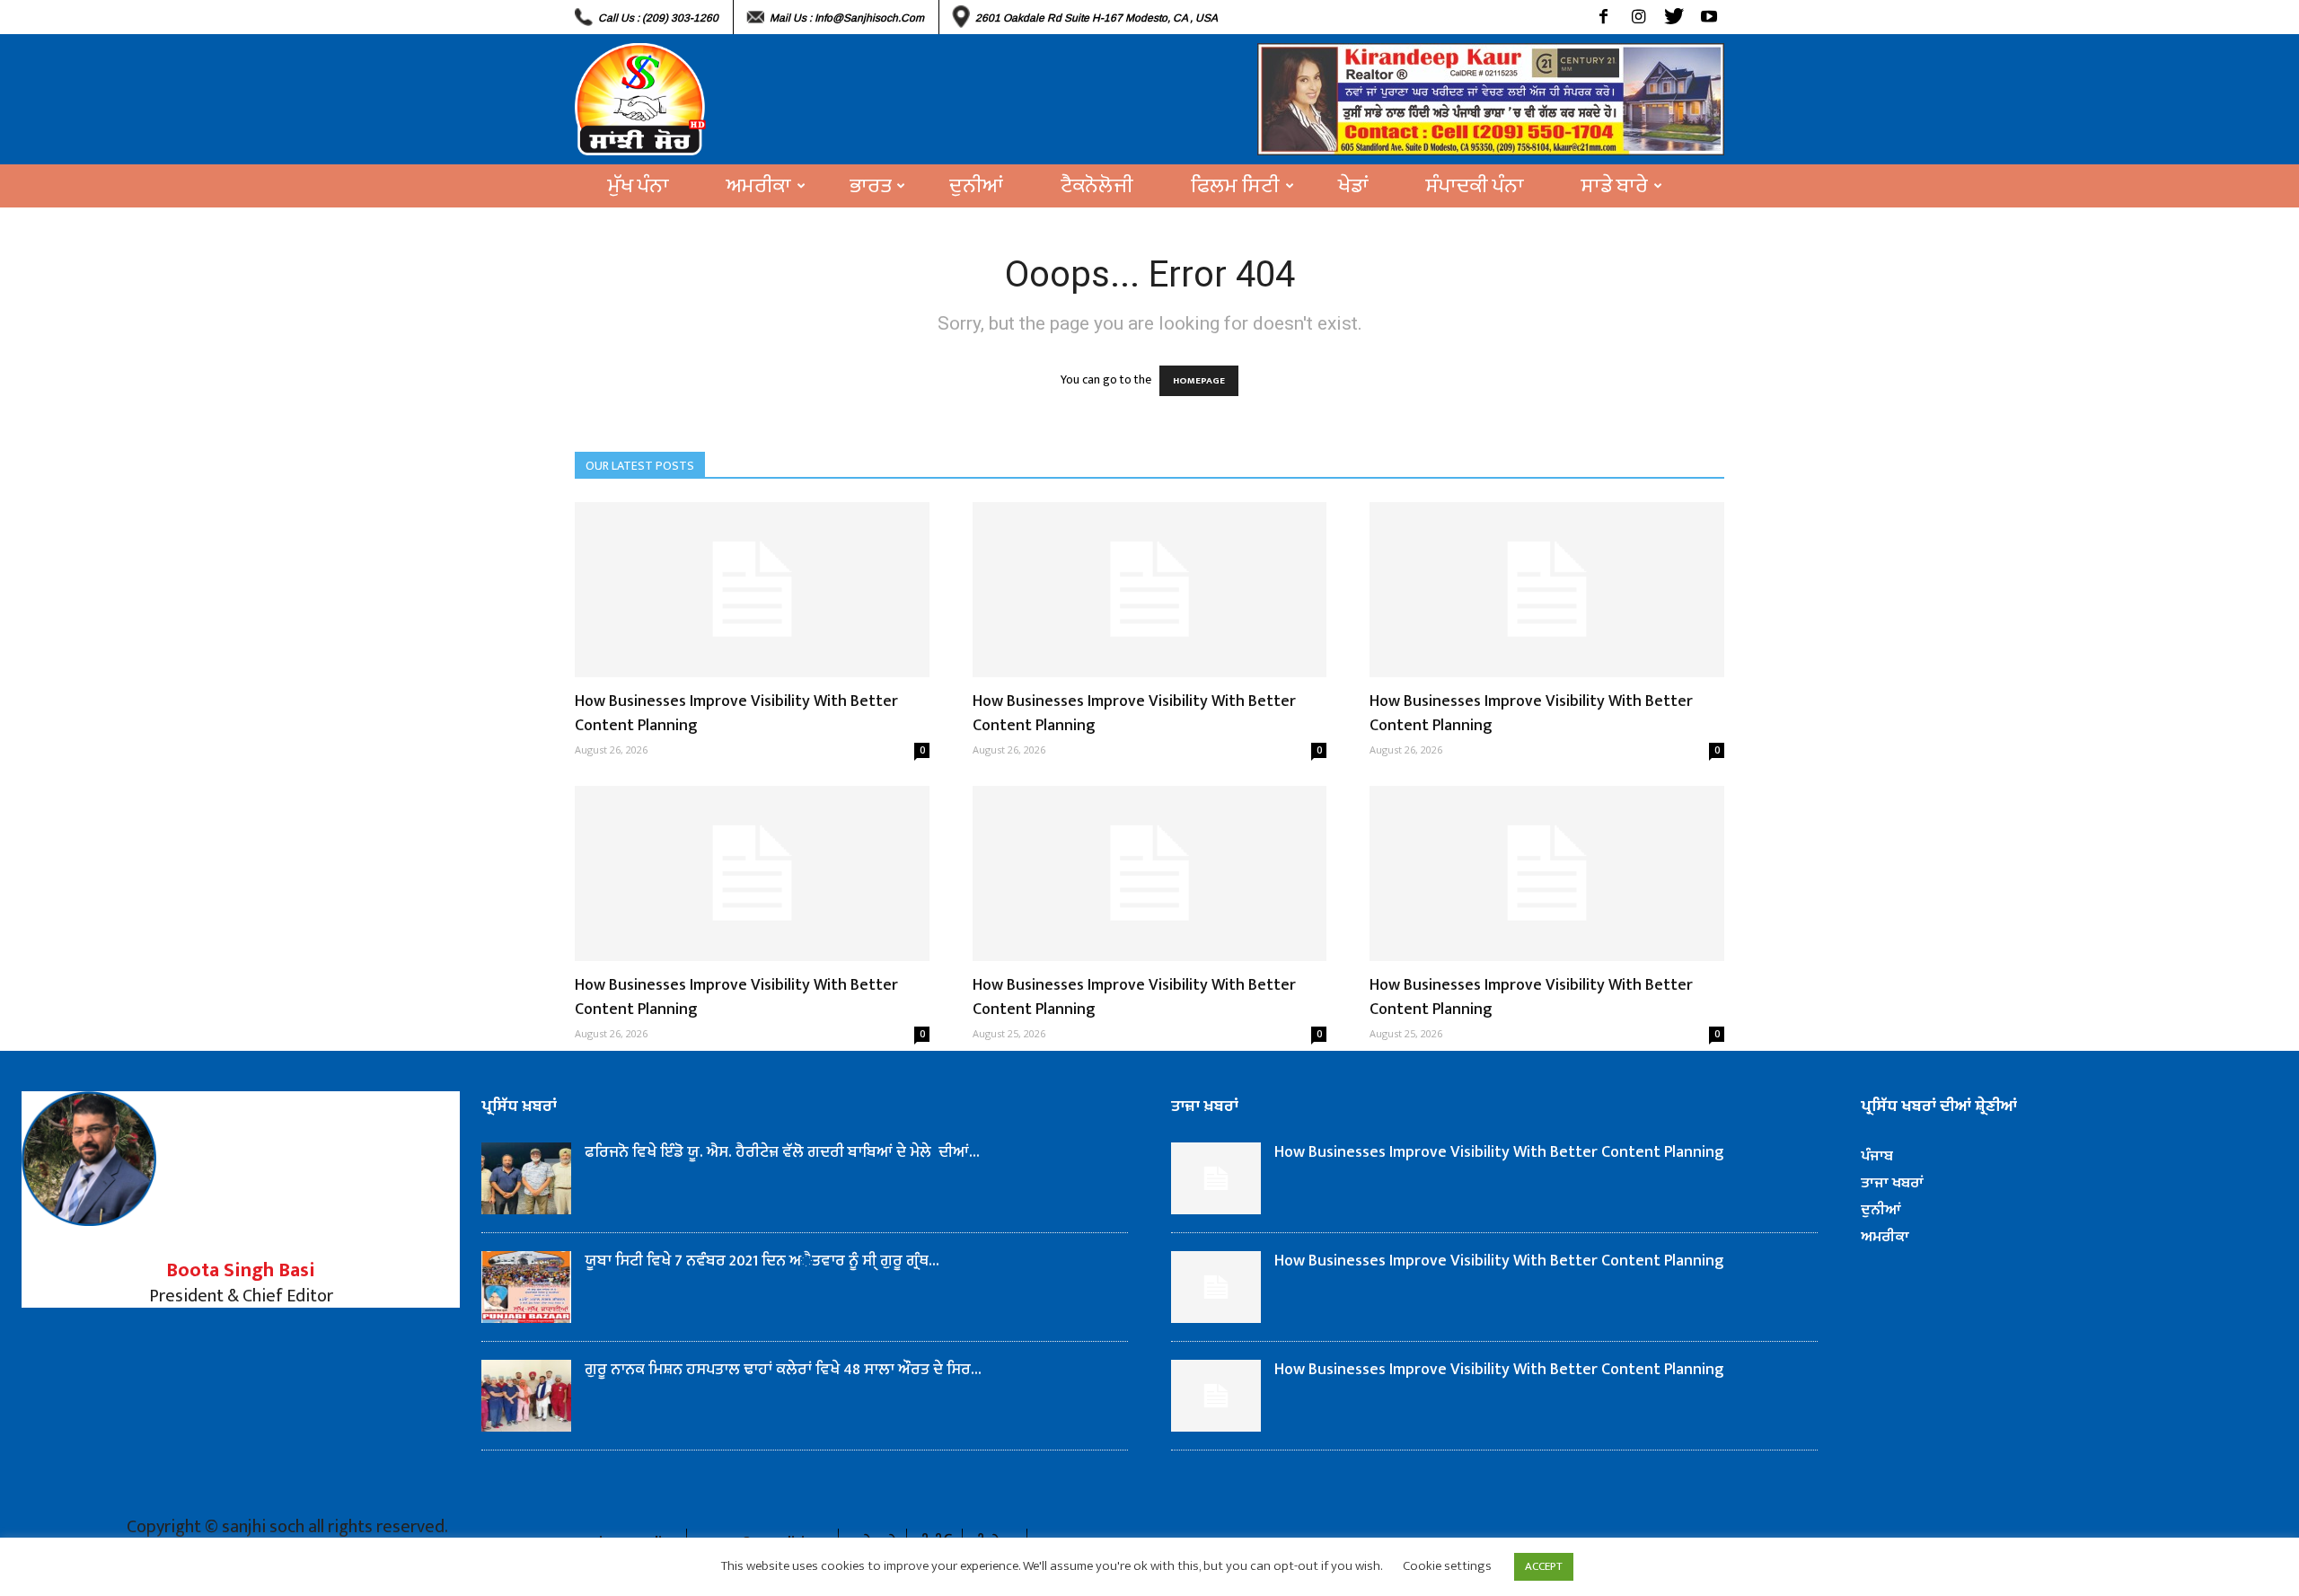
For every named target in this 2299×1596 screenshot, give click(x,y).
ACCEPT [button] (1544, 1566)
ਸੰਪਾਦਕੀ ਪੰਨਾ (1475, 186)
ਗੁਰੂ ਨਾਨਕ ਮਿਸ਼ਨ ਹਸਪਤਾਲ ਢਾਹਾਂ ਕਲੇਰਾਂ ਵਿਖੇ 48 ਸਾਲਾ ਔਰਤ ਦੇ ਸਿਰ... (783, 1370)
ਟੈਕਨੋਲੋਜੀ (1097, 186)
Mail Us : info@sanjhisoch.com (847, 18)
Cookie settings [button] (1447, 1566)
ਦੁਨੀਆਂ (976, 186)
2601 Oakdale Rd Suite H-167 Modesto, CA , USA (1097, 18)
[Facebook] (1603, 17)
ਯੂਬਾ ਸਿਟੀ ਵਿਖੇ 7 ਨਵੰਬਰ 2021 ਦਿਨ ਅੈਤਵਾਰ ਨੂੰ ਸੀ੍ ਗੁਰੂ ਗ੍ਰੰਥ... (762, 1261)
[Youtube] (1709, 17)
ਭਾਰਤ (870, 186)
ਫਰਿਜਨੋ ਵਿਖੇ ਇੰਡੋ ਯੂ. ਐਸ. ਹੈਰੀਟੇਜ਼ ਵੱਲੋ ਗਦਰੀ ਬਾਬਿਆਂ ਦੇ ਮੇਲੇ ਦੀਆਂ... (782, 1152)
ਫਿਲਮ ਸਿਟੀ (1235, 186)
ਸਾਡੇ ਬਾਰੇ (1615, 186)
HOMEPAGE (1199, 381)
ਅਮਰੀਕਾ (759, 186)
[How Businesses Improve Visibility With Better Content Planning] (752, 590)
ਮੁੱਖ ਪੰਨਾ (639, 186)
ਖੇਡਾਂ (1353, 186)
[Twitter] (1674, 17)
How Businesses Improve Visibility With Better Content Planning (736, 714)
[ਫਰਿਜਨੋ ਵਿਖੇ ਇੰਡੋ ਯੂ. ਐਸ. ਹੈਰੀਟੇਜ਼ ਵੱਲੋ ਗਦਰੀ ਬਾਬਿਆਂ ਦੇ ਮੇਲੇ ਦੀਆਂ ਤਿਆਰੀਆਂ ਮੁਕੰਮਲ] (526, 1178)
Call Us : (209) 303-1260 (658, 18)
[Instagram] (1638, 17)
